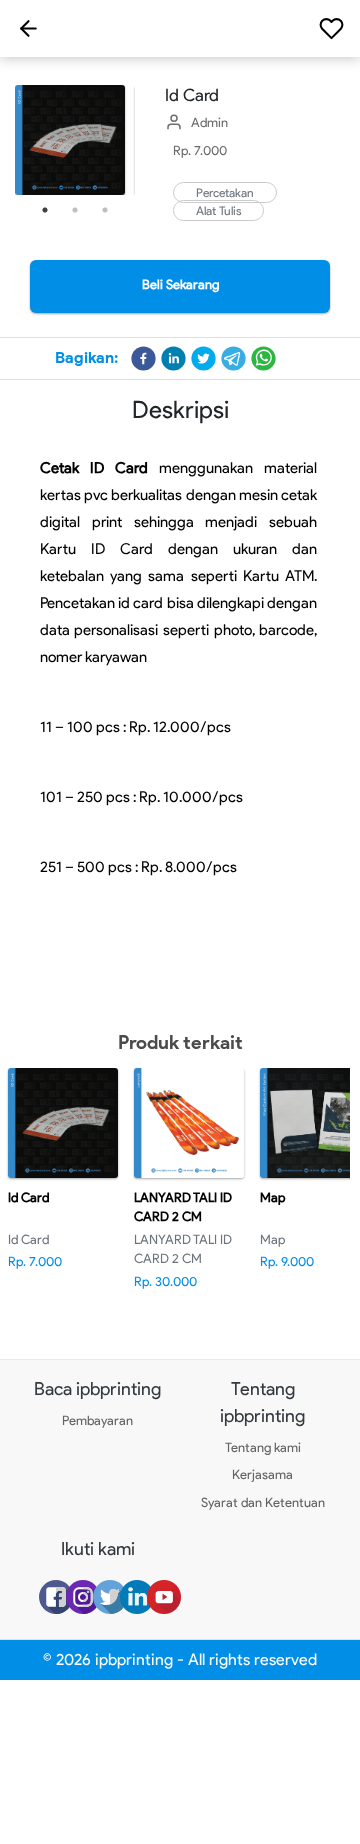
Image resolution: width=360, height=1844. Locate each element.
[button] (143, 358)
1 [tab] (45, 210)
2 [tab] (75, 210)
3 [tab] (105, 210)
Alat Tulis (218, 210)
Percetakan (225, 192)
